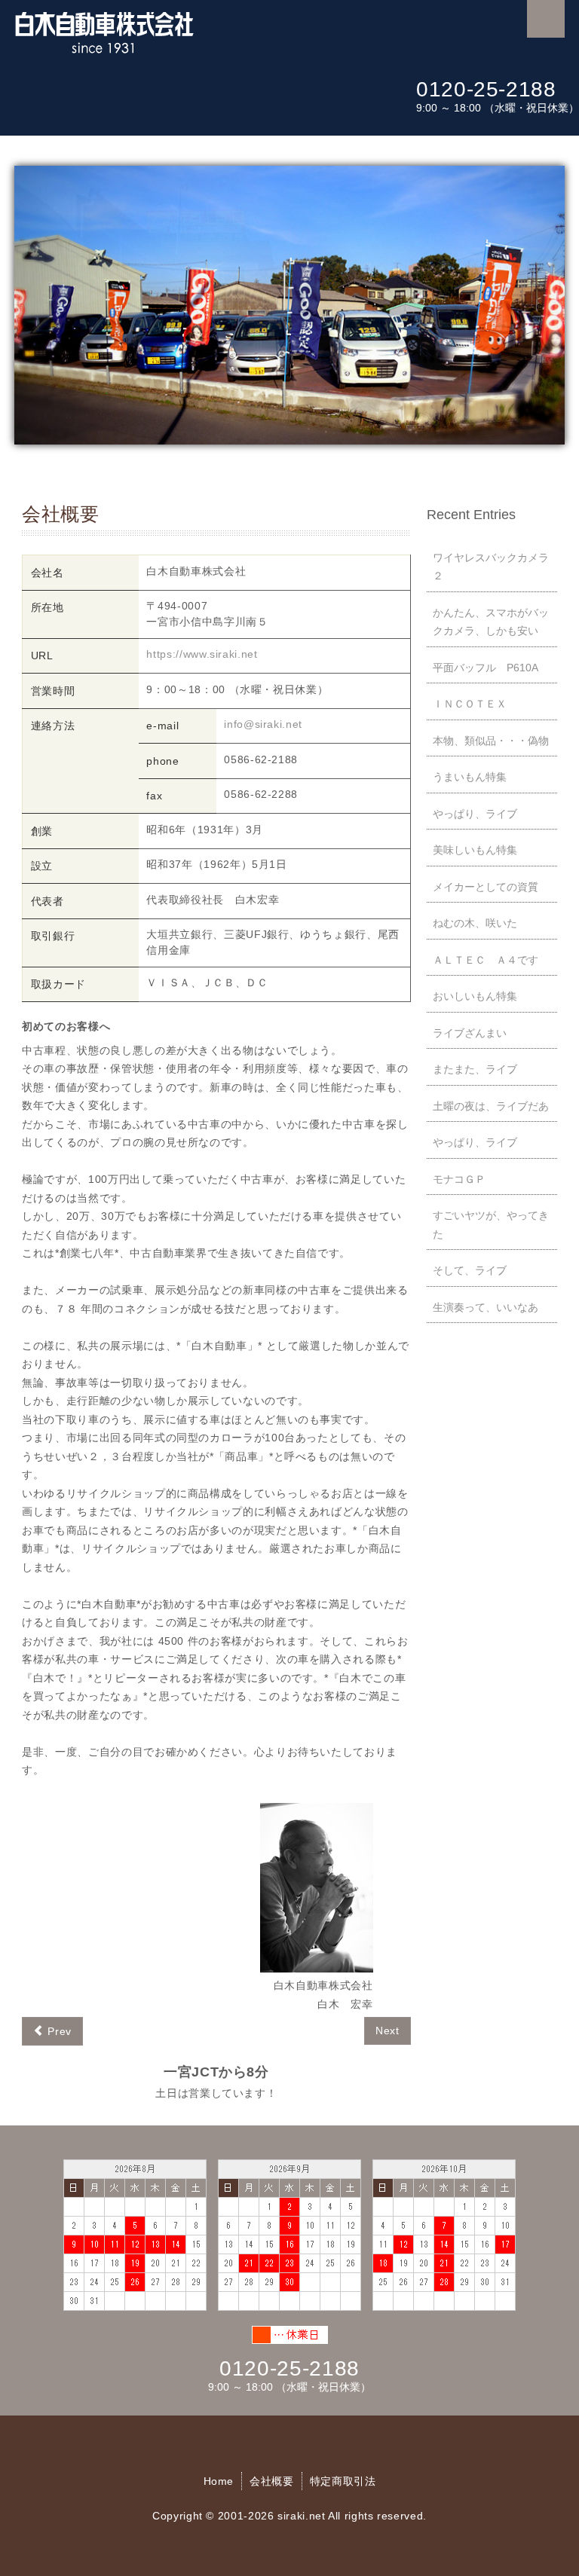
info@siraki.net (263, 724)
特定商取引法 (343, 2481)
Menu (546, 19)
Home (219, 2481)
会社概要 (272, 2481)
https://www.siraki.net (202, 654)
